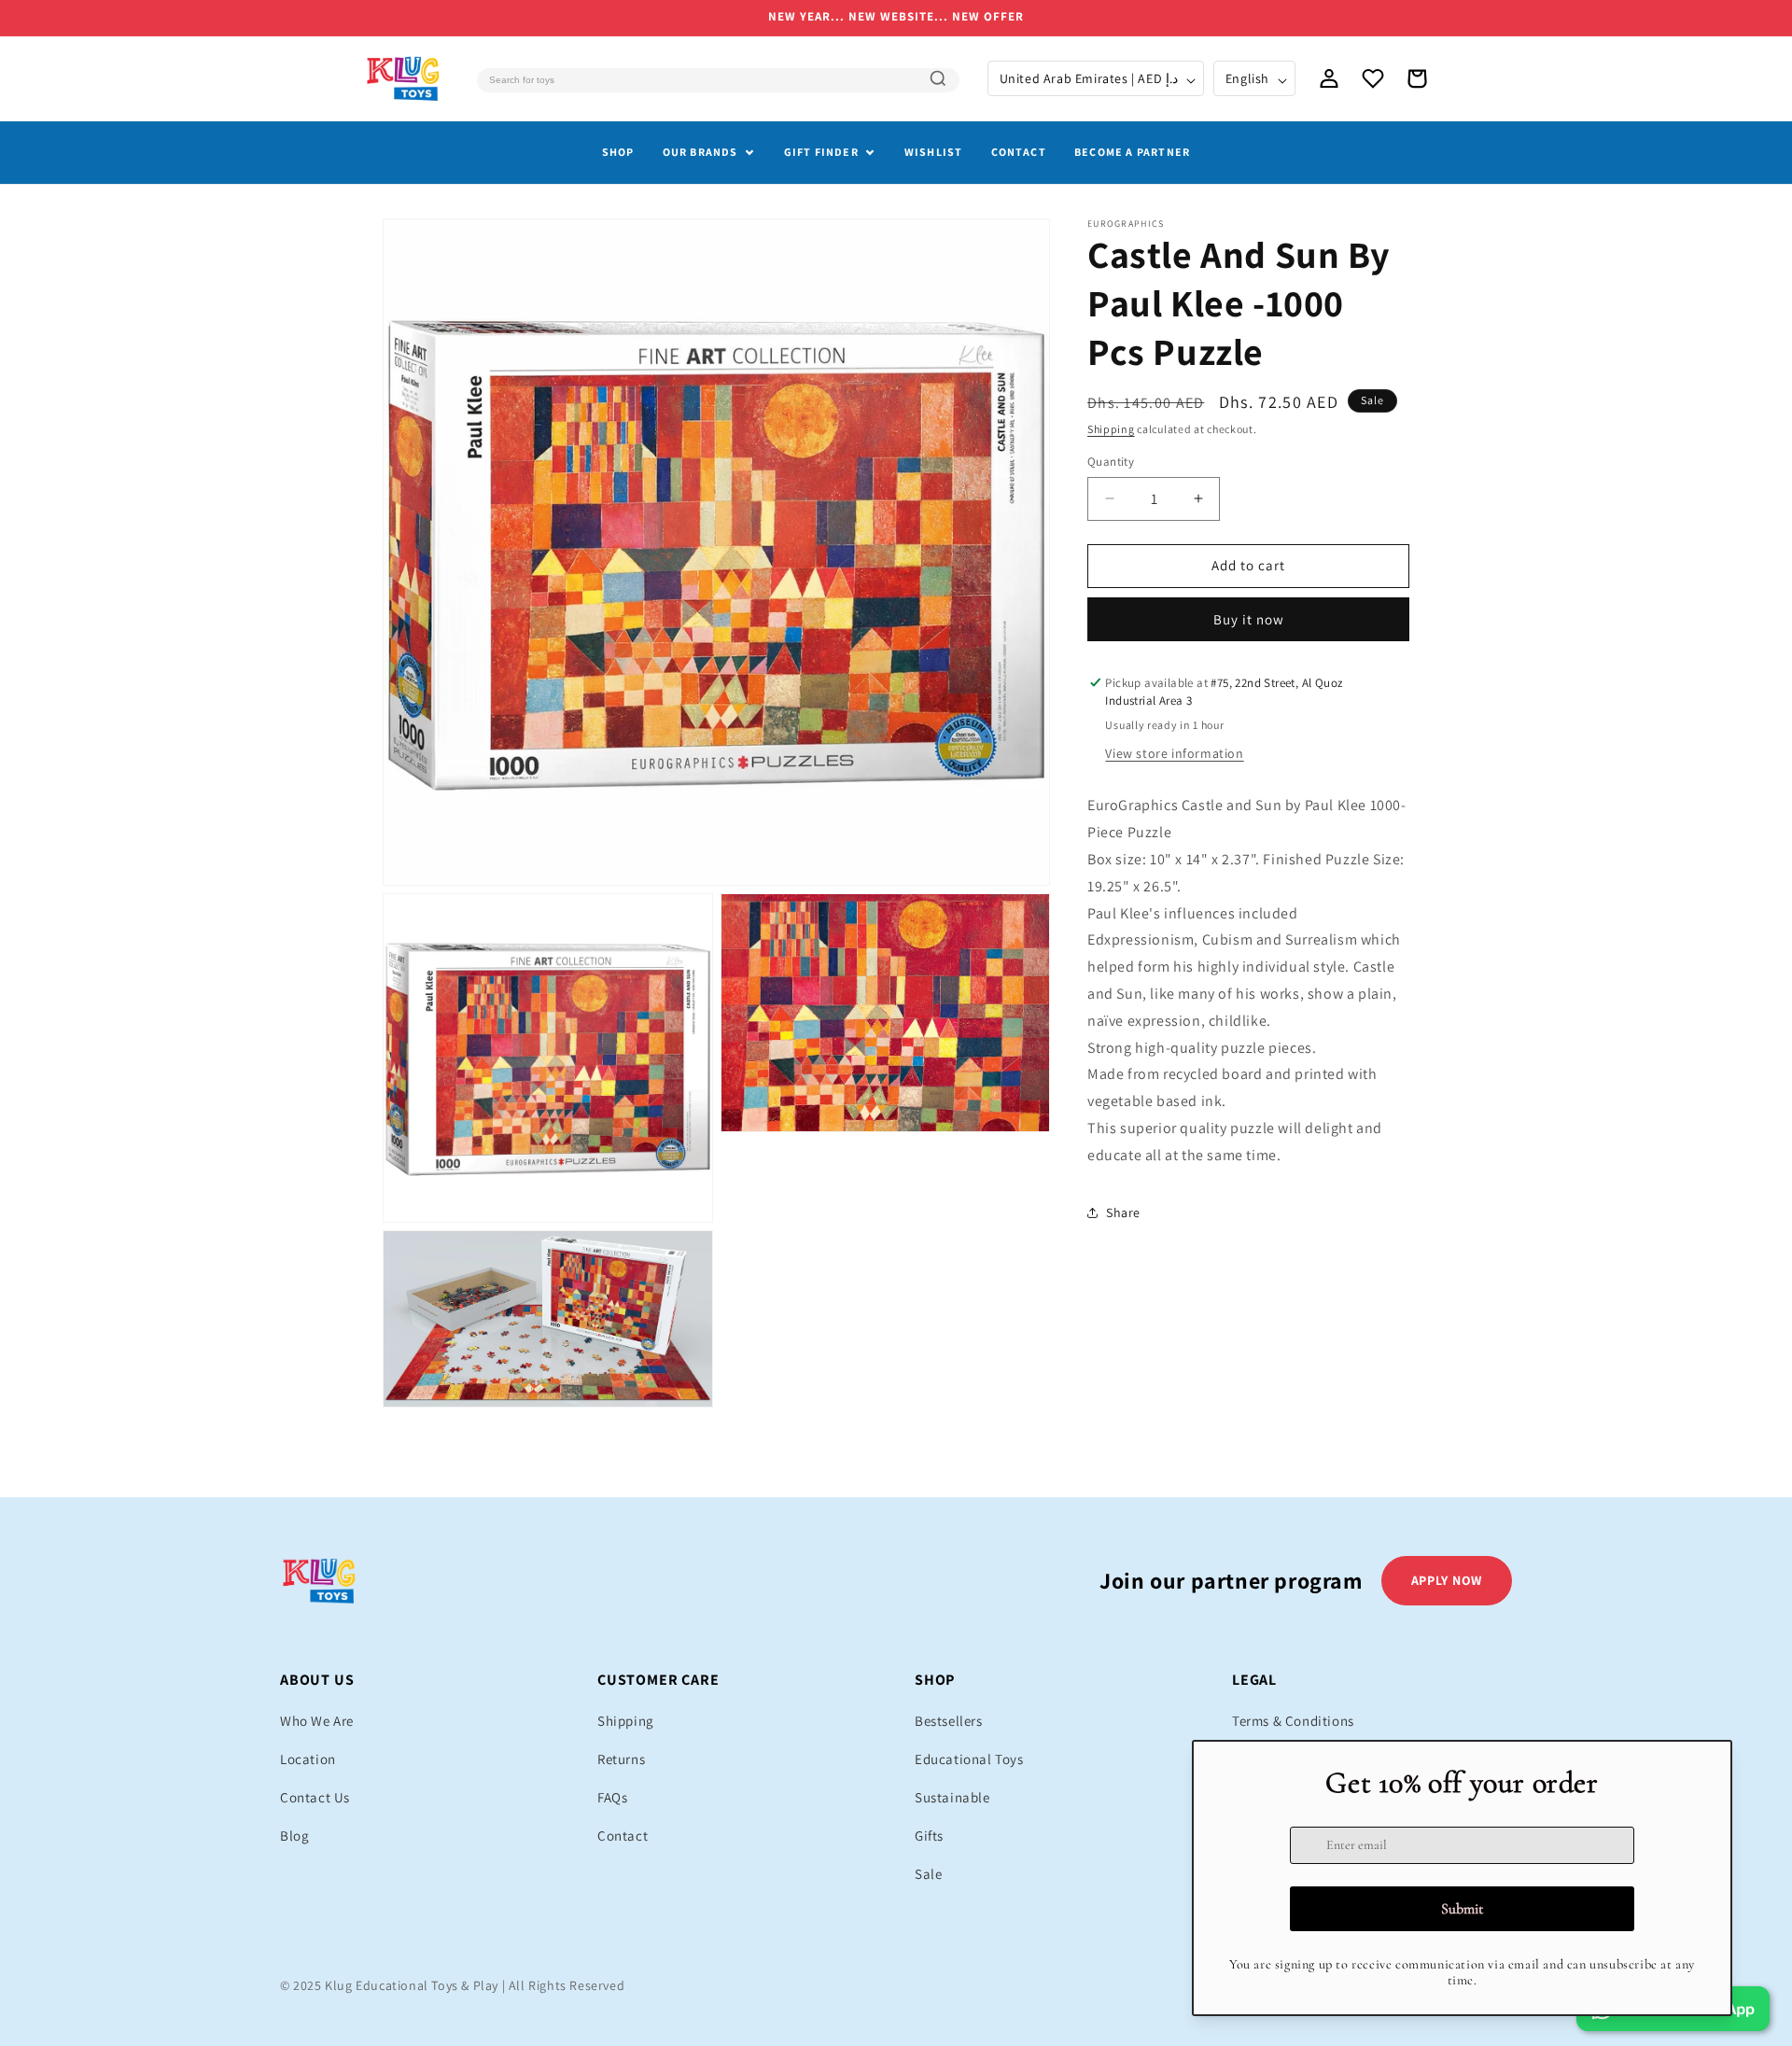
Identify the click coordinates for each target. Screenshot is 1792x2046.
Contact (1019, 152)
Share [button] (1123, 1212)
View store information (1174, 753)
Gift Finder (821, 152)
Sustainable (952, 1797)
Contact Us (315, 1797)
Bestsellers (949, 1721)
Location (308, 1759)
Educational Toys (969, 1759)
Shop (618, 152)
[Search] (938, 78)
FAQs (612, 1797)
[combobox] (718, 80)
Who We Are (317, 1721)
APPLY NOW (1447, 1580)
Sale (928, 1874)
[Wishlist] (1373, 78)
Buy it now (1249, 618)
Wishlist (934, 152)
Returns (621, 1759)
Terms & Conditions (1293, 1721)
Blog (294, 1836)
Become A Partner (1132, 152)
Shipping (1111, 429)
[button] (1417, 78)
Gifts (929, 1836)
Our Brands (700, 152)
